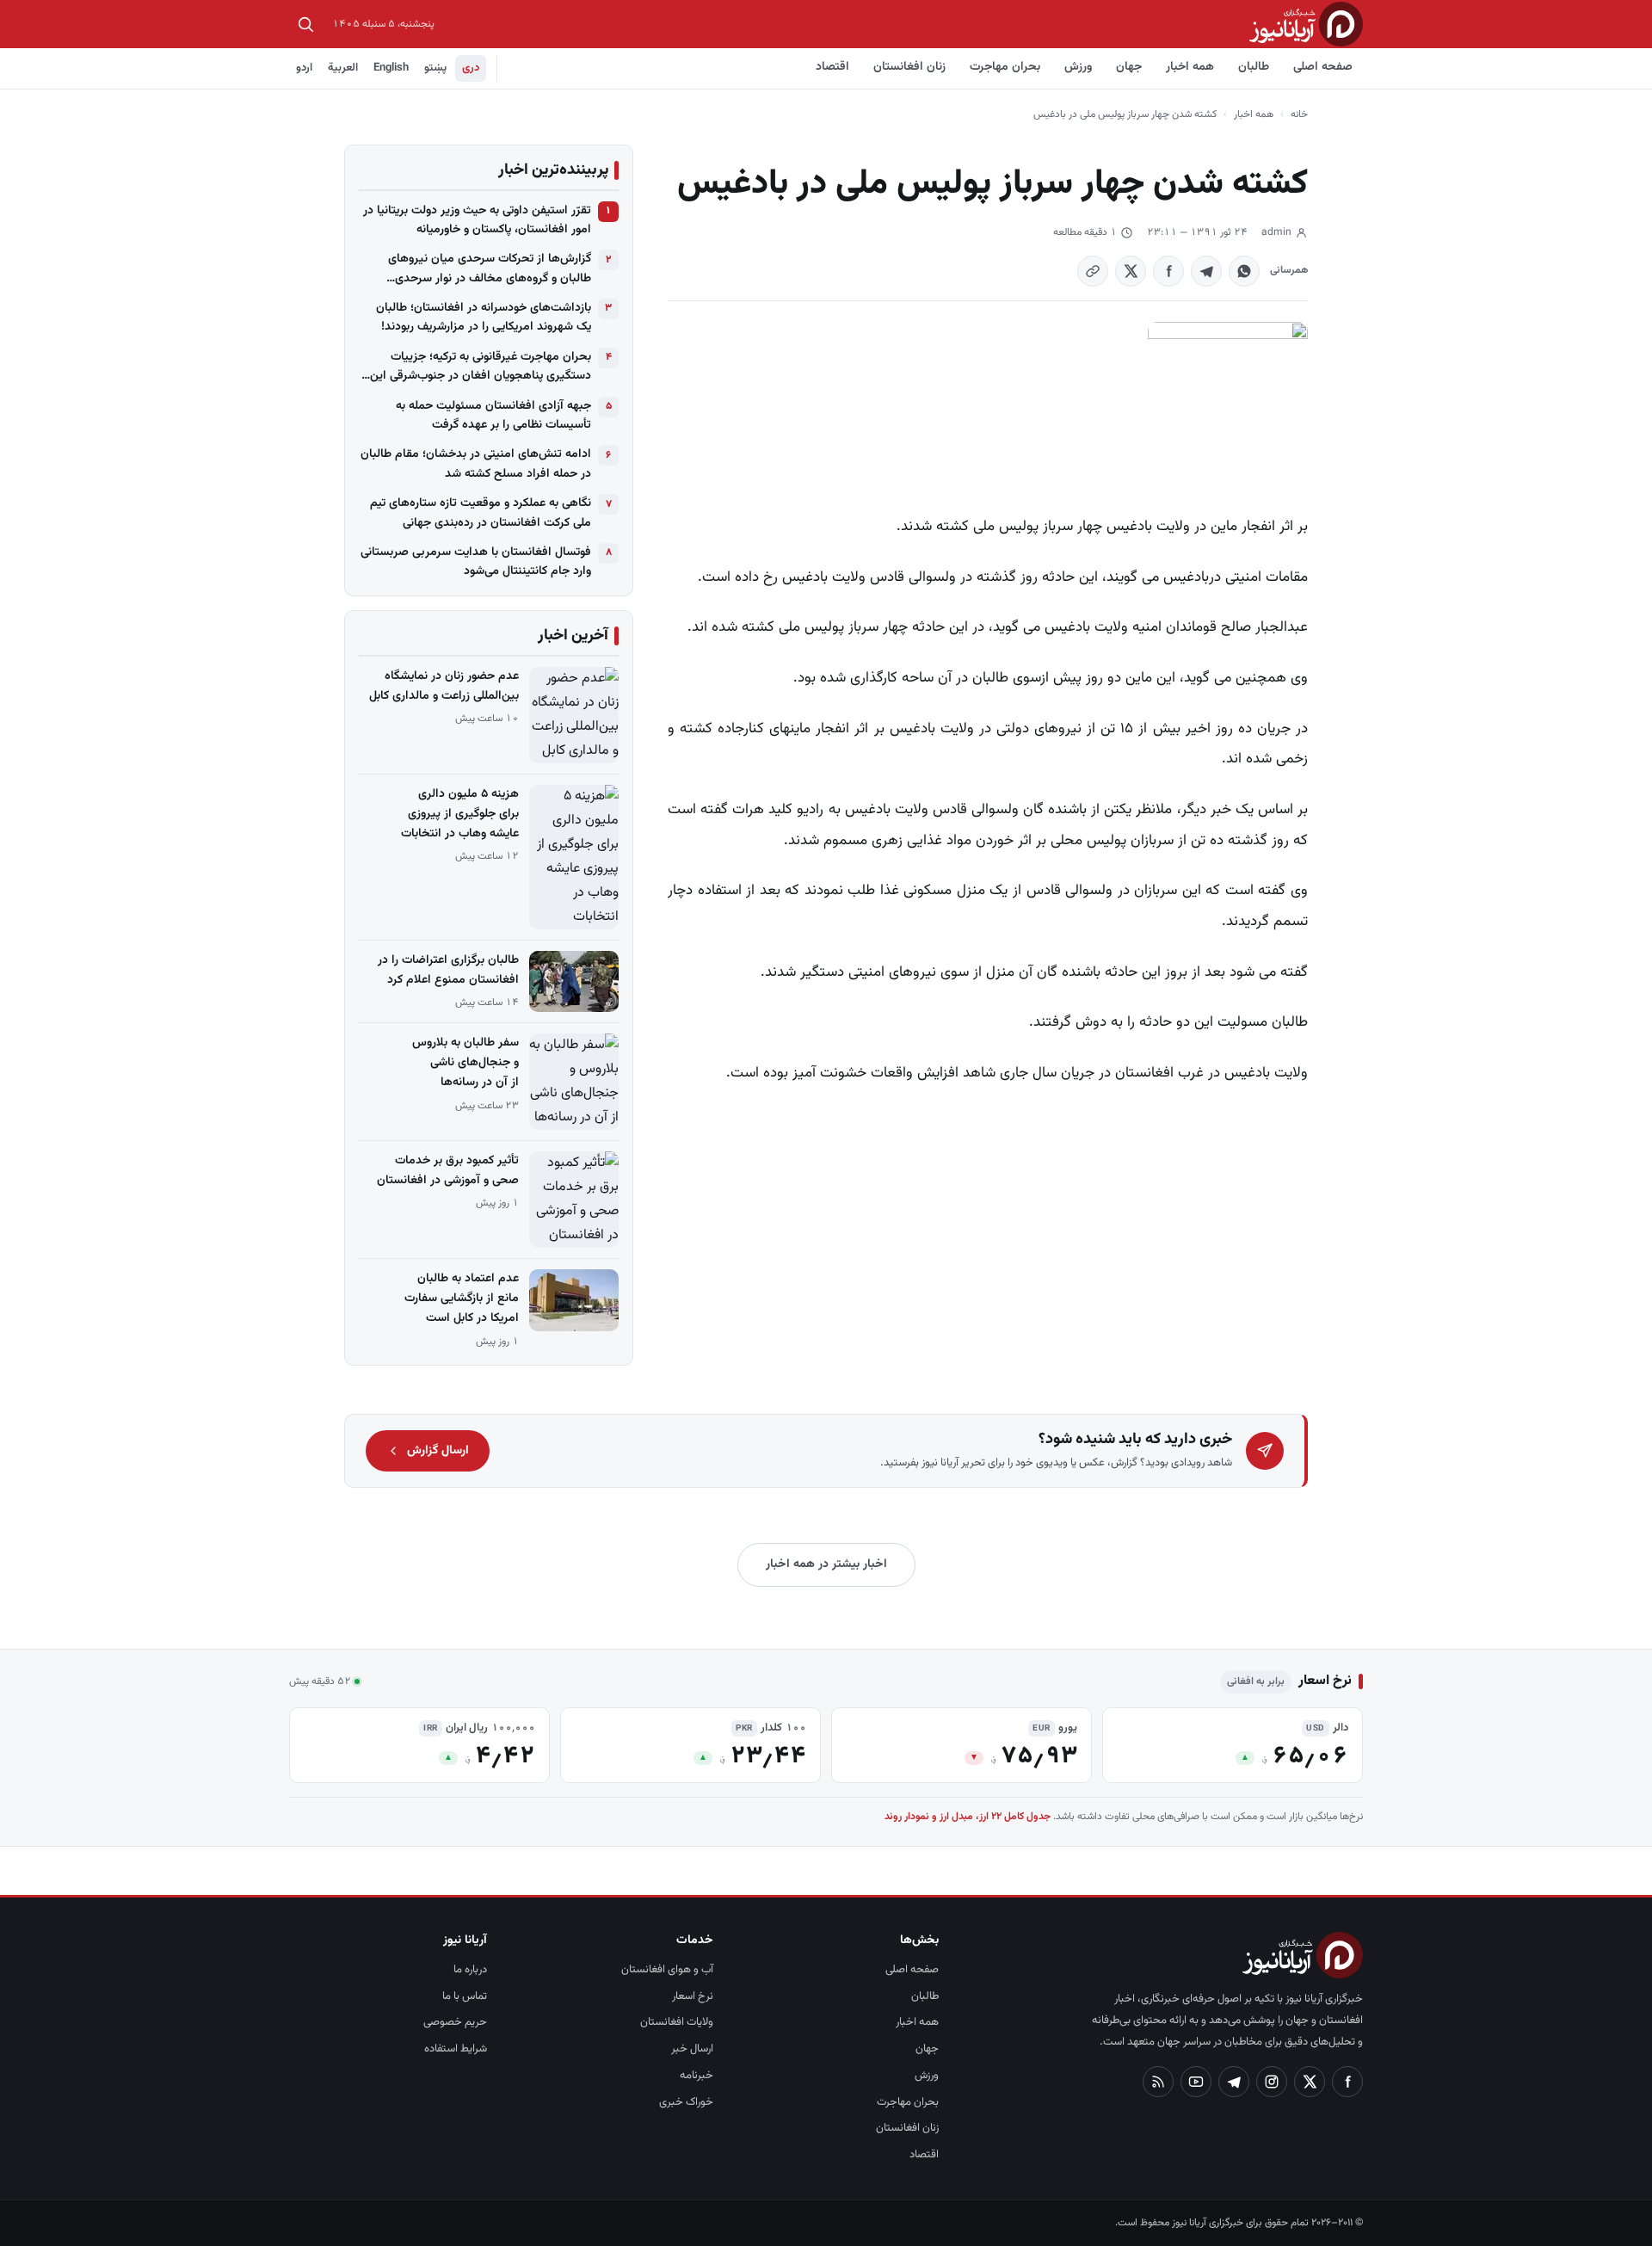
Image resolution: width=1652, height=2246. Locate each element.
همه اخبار (1190, 67)
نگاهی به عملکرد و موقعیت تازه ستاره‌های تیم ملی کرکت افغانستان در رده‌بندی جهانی (481, 513)
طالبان (1254, 67)
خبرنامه (697, 2076)
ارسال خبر (692, 2049)
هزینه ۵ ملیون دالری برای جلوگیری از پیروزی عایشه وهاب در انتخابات (460, 814)
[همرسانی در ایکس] (1131, 271)
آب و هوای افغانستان (667, 1970)
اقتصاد (832, 67)
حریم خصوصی (455, 2022)
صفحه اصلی (1323, 67)
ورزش (1078, 67)
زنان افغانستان (909, 67)
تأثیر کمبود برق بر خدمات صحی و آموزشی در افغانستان (448, 1171)
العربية (343, 68)
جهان (1129, 67)
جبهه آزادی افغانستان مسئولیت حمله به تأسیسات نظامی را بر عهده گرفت (493, 416)
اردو (304, 68)
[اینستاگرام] (1272, 2082)
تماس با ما (465, 1996)
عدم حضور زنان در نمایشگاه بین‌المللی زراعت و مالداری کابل (444, 686)
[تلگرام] (1234, 2082)
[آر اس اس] (1158, 2082)
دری (471, 68)
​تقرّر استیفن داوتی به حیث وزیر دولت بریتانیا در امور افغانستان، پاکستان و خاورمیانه (477, 220)
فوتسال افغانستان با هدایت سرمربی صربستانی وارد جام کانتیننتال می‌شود (476, 562)
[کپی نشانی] (1093, 271)
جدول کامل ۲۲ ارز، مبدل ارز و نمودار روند (968, 1817)
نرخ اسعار (693, 1996)
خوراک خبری (686, 2102)
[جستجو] (305, 24)
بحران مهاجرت (1005, 67)
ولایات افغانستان (677, 2022)
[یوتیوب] (1196, 2082)
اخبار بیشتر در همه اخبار (826, 1564)
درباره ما (470, 1970)
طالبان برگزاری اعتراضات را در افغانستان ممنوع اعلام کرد (448, 970)
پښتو (435, 68)
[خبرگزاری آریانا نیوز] (1306, 24)
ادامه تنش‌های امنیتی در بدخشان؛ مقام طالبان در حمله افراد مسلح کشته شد (476, 464)
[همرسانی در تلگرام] (1206, 271)
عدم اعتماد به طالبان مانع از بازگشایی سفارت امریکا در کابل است (462, 1299)
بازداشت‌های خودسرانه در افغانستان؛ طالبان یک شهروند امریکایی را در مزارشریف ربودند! (484, 318)
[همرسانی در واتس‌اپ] (1244, 271)
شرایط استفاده (456, 2049)
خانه (1299, 114)
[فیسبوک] (1347, 2082)
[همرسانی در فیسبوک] (1168, 271)
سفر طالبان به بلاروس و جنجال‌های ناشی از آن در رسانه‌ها (465, 1063)
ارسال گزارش (438, 1451)
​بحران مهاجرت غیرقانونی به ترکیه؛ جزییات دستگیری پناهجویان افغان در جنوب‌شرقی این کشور (481, 367)
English (391, 68)
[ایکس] (1310, 2082)
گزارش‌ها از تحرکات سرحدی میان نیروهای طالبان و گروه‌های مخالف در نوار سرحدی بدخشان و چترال (490, 269)
